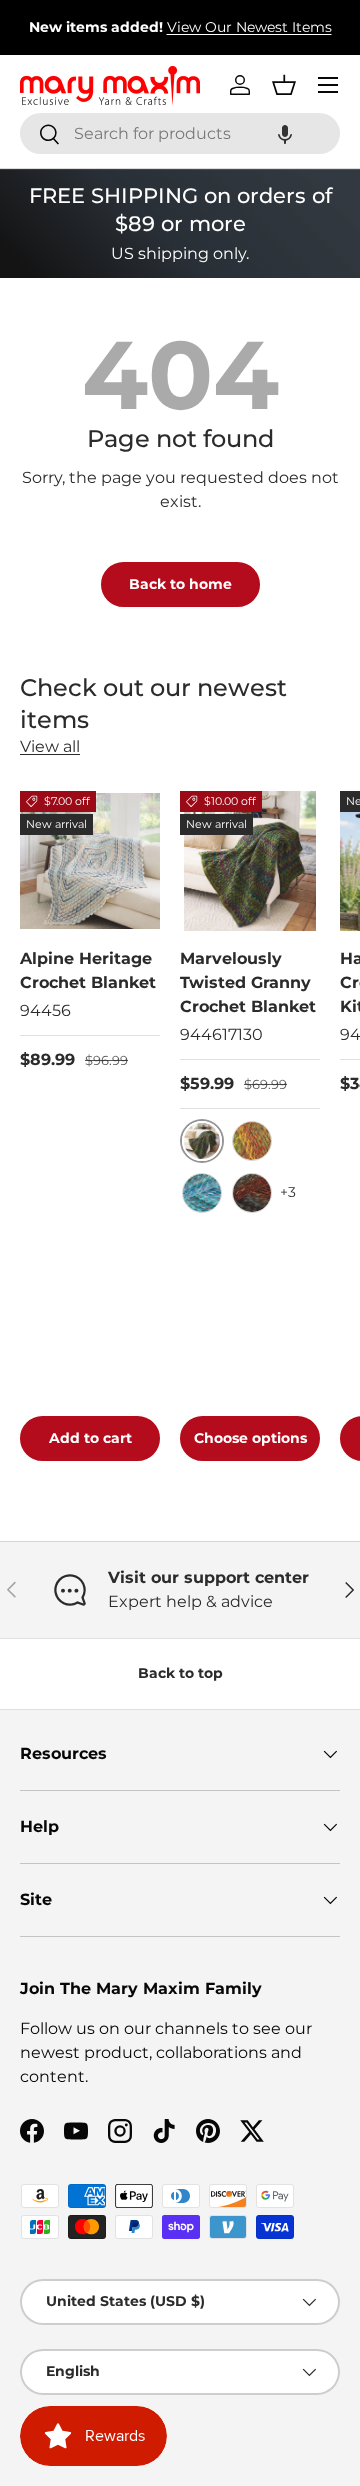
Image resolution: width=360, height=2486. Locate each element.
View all (50, 746)
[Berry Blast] (202, 1193)
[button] (285, 133)
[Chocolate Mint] (252, 1193)
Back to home (180, 584)
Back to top (180, 1673)
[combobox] (180, 133)
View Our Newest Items (249, 27)
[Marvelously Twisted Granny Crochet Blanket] (250, 861)
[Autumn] (252, 1141)
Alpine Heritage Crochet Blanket (88, 970)
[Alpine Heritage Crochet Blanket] (90, 861)
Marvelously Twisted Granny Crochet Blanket (248, 982)
